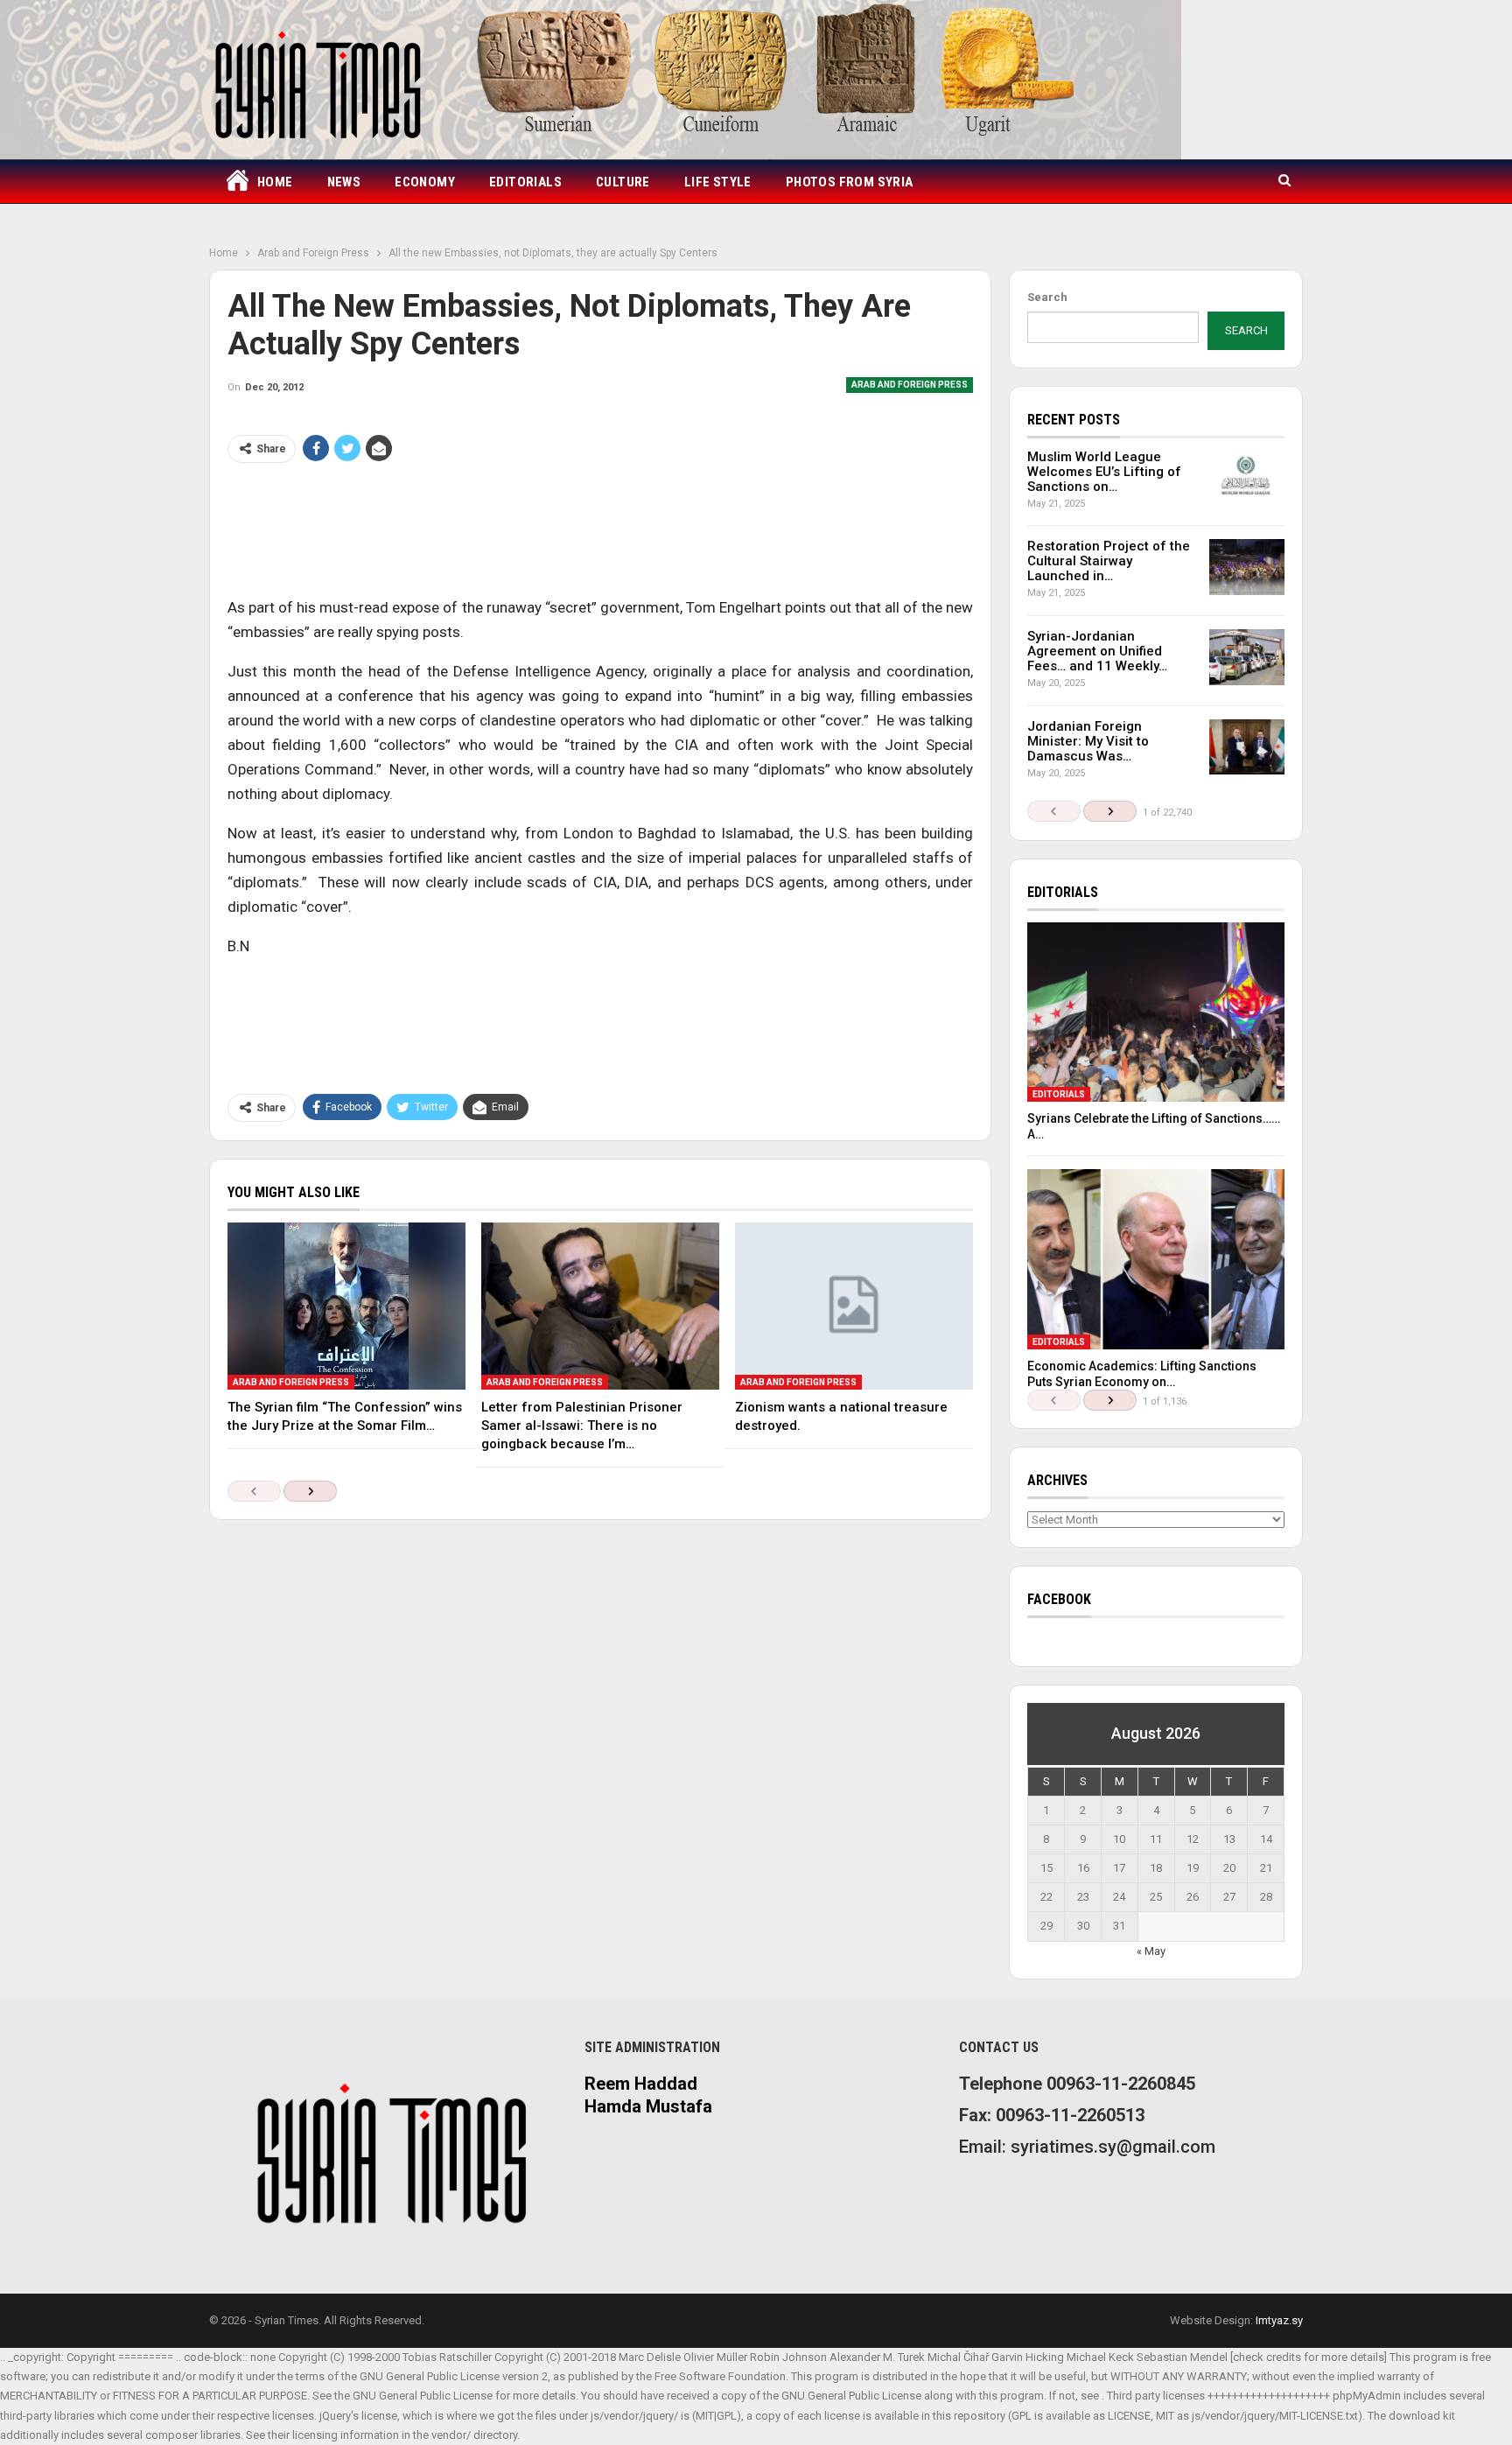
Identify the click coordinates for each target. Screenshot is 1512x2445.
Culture (623, 182)
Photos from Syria (850, 182)
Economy (425, 182)
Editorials (525, 182)
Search (1047, 297)
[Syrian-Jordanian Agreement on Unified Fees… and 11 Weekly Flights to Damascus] (1247, 657)
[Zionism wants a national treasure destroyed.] (854, 1306)
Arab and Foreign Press (910, 385)
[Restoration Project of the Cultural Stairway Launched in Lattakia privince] (1247, 567)
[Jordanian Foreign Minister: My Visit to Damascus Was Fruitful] (1247, 747)
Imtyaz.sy (1279, 2320)
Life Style (718, 182)
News (344, 182)
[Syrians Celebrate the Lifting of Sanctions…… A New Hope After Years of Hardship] (1156, 1012)
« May (1151, 1951)
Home (275, 182)
